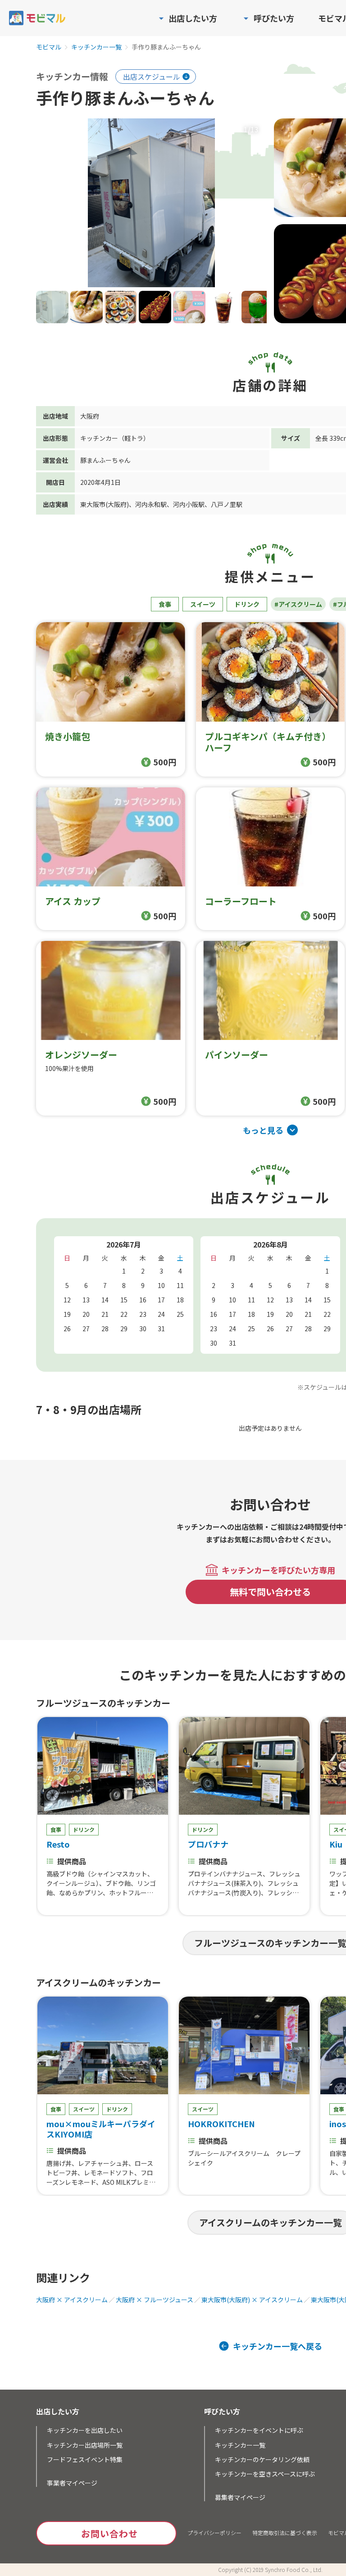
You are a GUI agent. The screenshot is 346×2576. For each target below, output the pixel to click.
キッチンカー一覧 (96, 47)
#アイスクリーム (298, 604)
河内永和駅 (151, 504)
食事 (165, 604)
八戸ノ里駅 (227, 504)
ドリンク (247, 604)
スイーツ (203, 604)
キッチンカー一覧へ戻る (278, 2346)
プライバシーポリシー (214, 2533)
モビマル (49, 47)
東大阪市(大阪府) (105, 504)
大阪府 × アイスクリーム (72, 2300)
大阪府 (90, 416)
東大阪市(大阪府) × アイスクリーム (252, 2300)
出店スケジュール (152, 77)
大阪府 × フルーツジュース (155, 2300)
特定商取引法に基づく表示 (285, 2533)
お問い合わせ (109, 2533)
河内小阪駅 (189, 504)
